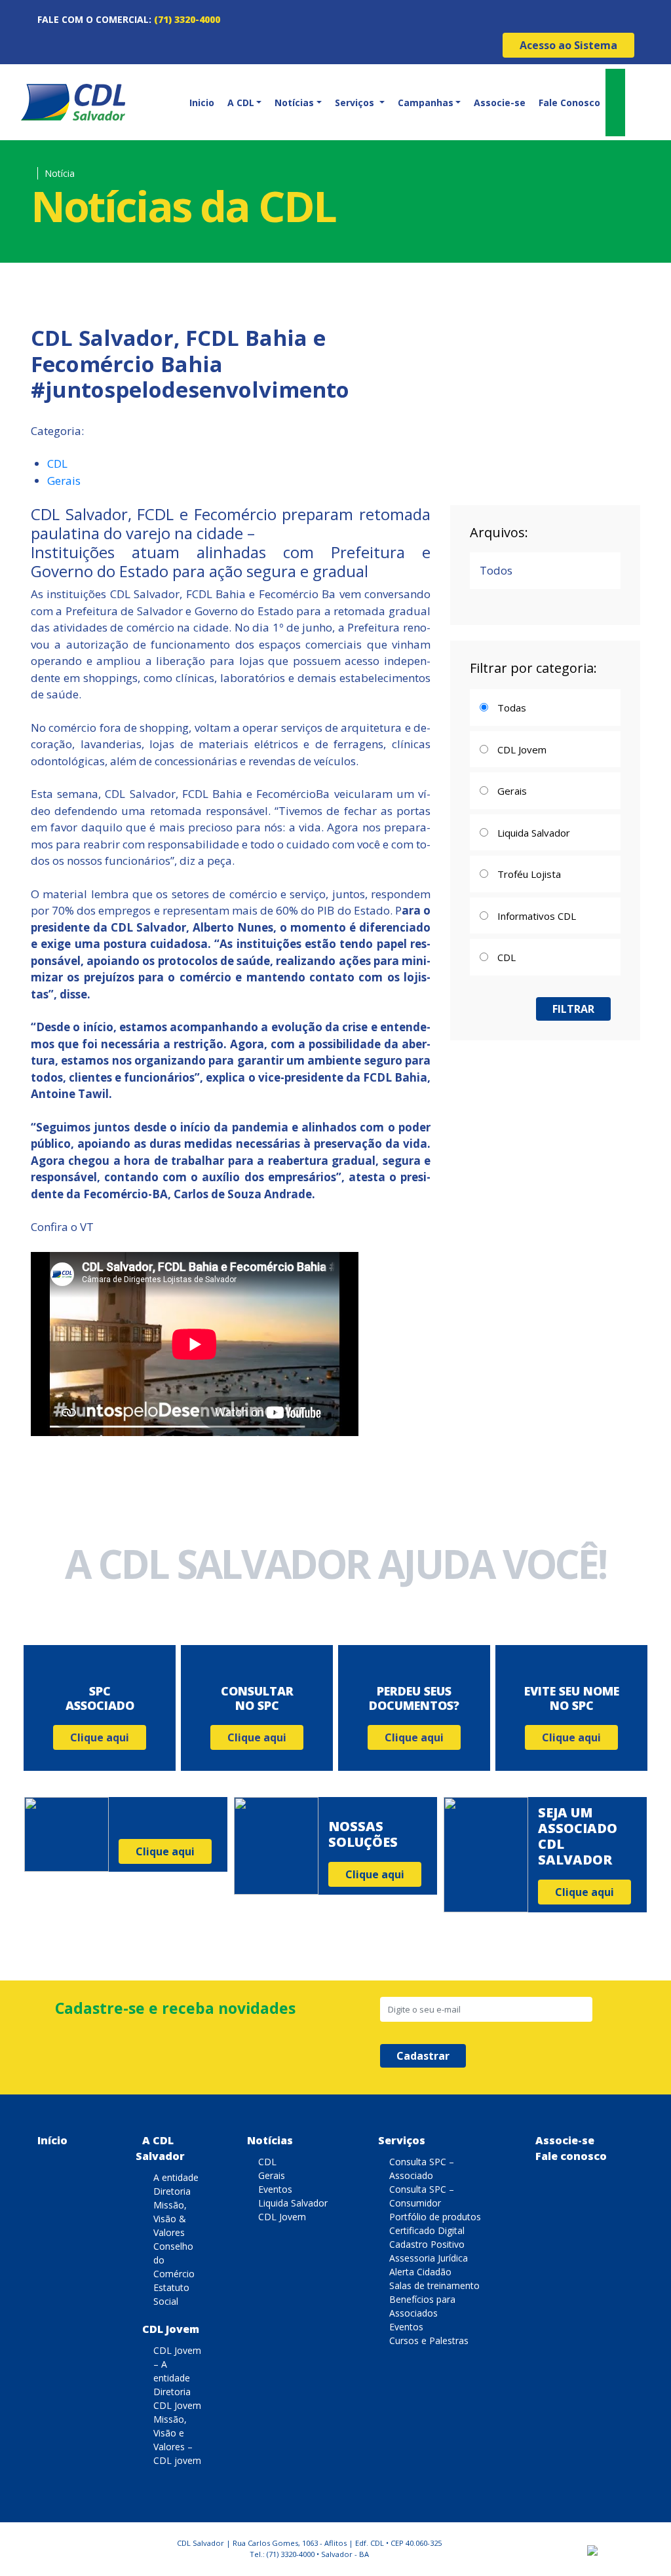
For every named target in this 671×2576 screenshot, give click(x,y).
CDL (57, 464)
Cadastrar (423, 2056)
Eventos (275, 2189)
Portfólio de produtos (435, 2217)
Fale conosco (571, 2156)
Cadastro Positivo (427, 2244)
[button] (243, 103)
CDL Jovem (171, 2329)
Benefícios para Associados (422, 2306)
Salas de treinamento (434, 2285)
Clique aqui (100, 1737)
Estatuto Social (171, 2294)
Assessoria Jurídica (429, 2258)
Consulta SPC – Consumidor (422, 2196)
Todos (496, 570)
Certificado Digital (427, 2230)
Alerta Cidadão (420, 2272)
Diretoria (172, 2191)
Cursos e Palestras (429, 2340)
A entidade (176, 2177)
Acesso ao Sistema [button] (568, 45)
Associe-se (500, 103)
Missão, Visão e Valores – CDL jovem (177, 2440)
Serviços (402, 2140)
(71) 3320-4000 (187, 19)
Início (52, 2140)
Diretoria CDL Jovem (177, 2398)
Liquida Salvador (293, 2203)
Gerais (64, 481)
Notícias (270, 2140)
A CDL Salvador (160, 2148)
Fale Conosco (569, 103)
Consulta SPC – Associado (422, 2169)
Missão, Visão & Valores (170, 2219)
